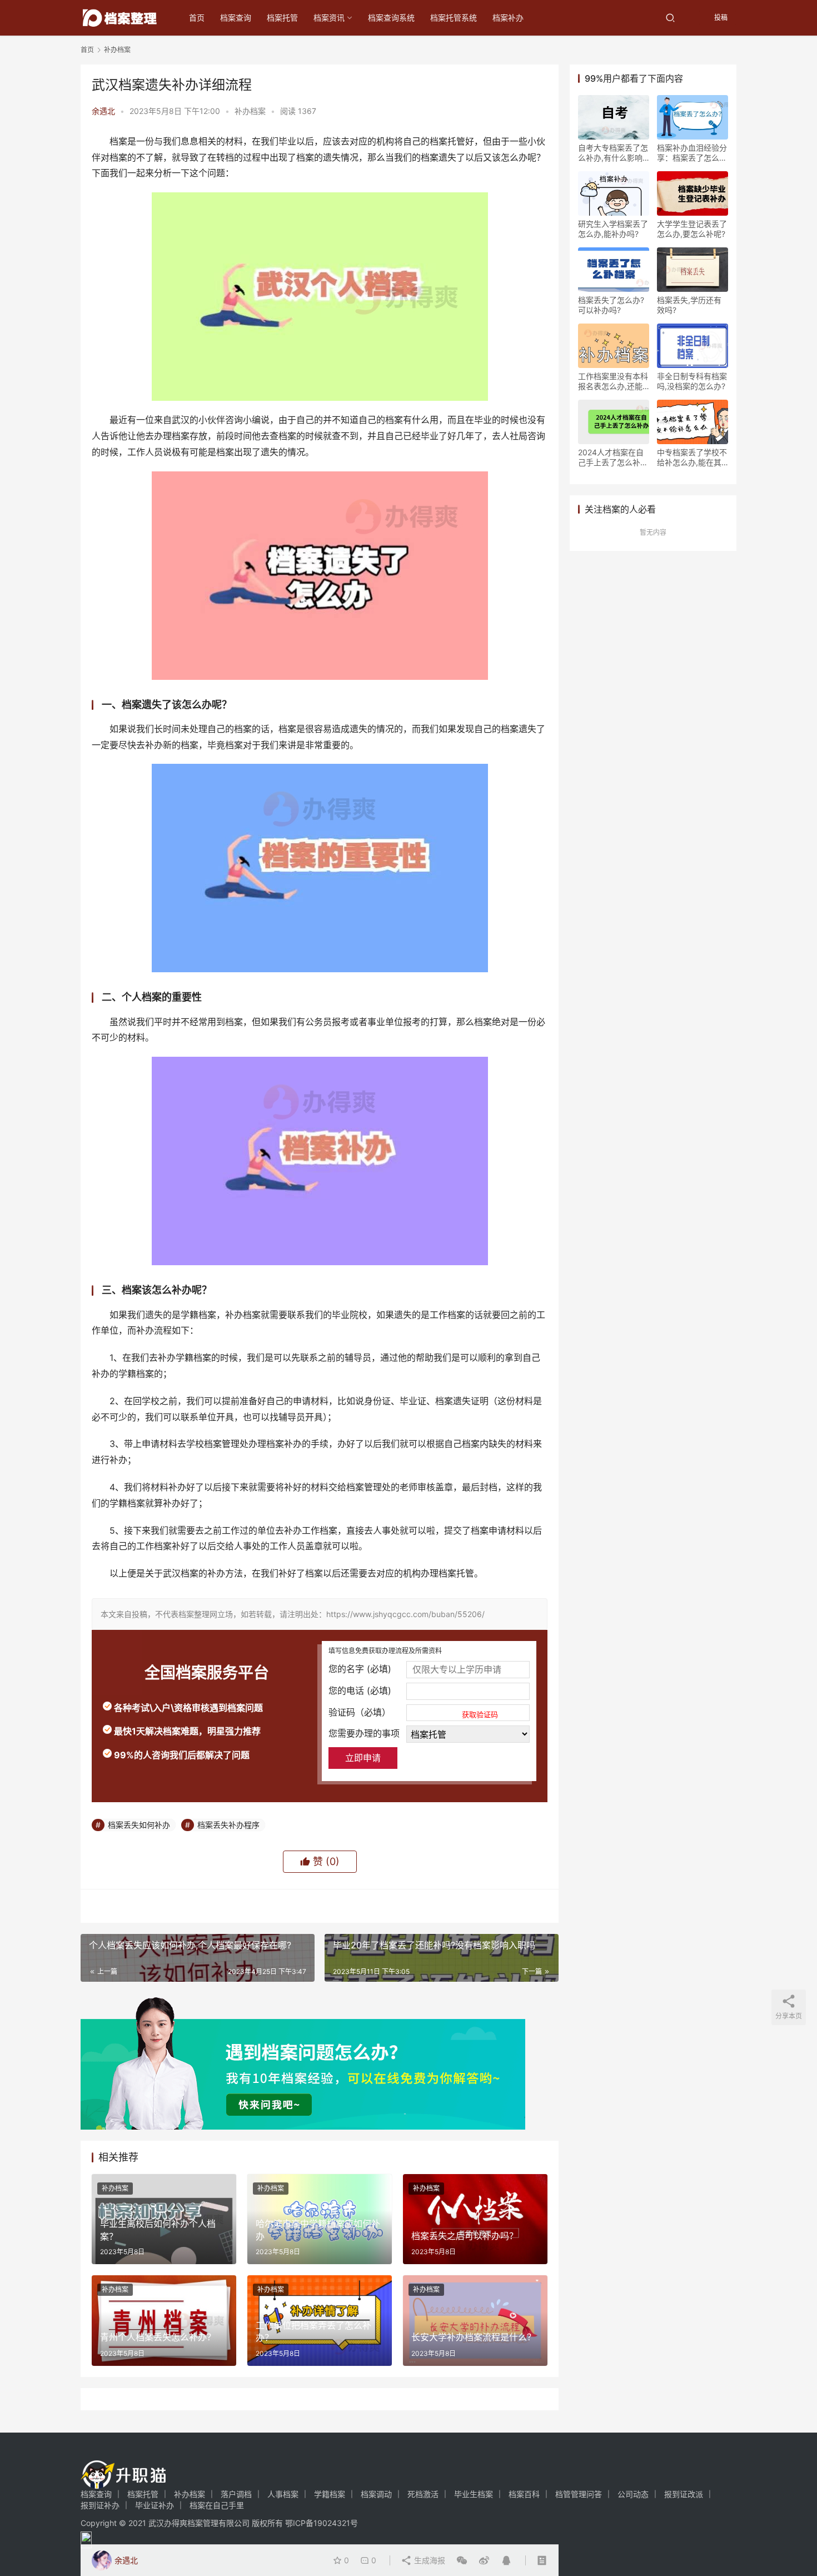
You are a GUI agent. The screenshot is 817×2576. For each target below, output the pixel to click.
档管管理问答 (579, 2494)
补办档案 (250, 111)
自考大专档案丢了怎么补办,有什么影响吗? (613, 153)
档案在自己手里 (217, 2505)
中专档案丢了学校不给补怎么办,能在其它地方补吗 (692, 457)
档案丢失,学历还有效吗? (689, 305)
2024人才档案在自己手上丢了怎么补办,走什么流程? (611, 457)
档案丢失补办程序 (228, 1825)
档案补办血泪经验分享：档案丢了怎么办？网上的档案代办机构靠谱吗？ (692, 153)
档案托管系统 (454, 18)
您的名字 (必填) (360, 1669)
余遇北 (103, 111)
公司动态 (633, 2494)
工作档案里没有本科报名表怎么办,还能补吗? (613, 381)
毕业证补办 (155, 2505)
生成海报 (429, 2560)
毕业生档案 (474, 2494)
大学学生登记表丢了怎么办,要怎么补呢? (692, 229)
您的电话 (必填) (360, 1690)
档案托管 (282, 18)
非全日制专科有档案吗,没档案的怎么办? (692, 381)
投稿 (720, 18)
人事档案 (283, 2494)
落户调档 (236, 2494)
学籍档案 (330, 2494)
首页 (197, 18)
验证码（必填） (413, 1713)
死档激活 (423, 2494)
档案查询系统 (391, 18)
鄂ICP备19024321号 (322, 2523)
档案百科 (524, 2494)
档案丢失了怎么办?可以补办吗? (611, 305)
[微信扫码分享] (462, 2560)
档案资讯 (329, 18)
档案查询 (236, 18)
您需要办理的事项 (364, 1733)
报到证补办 (100, 2505)
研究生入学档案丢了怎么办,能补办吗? (613, 229)
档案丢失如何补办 (139, 1825)
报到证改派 (684, 2494)
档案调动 (376, 2494)
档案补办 (508, 18)
